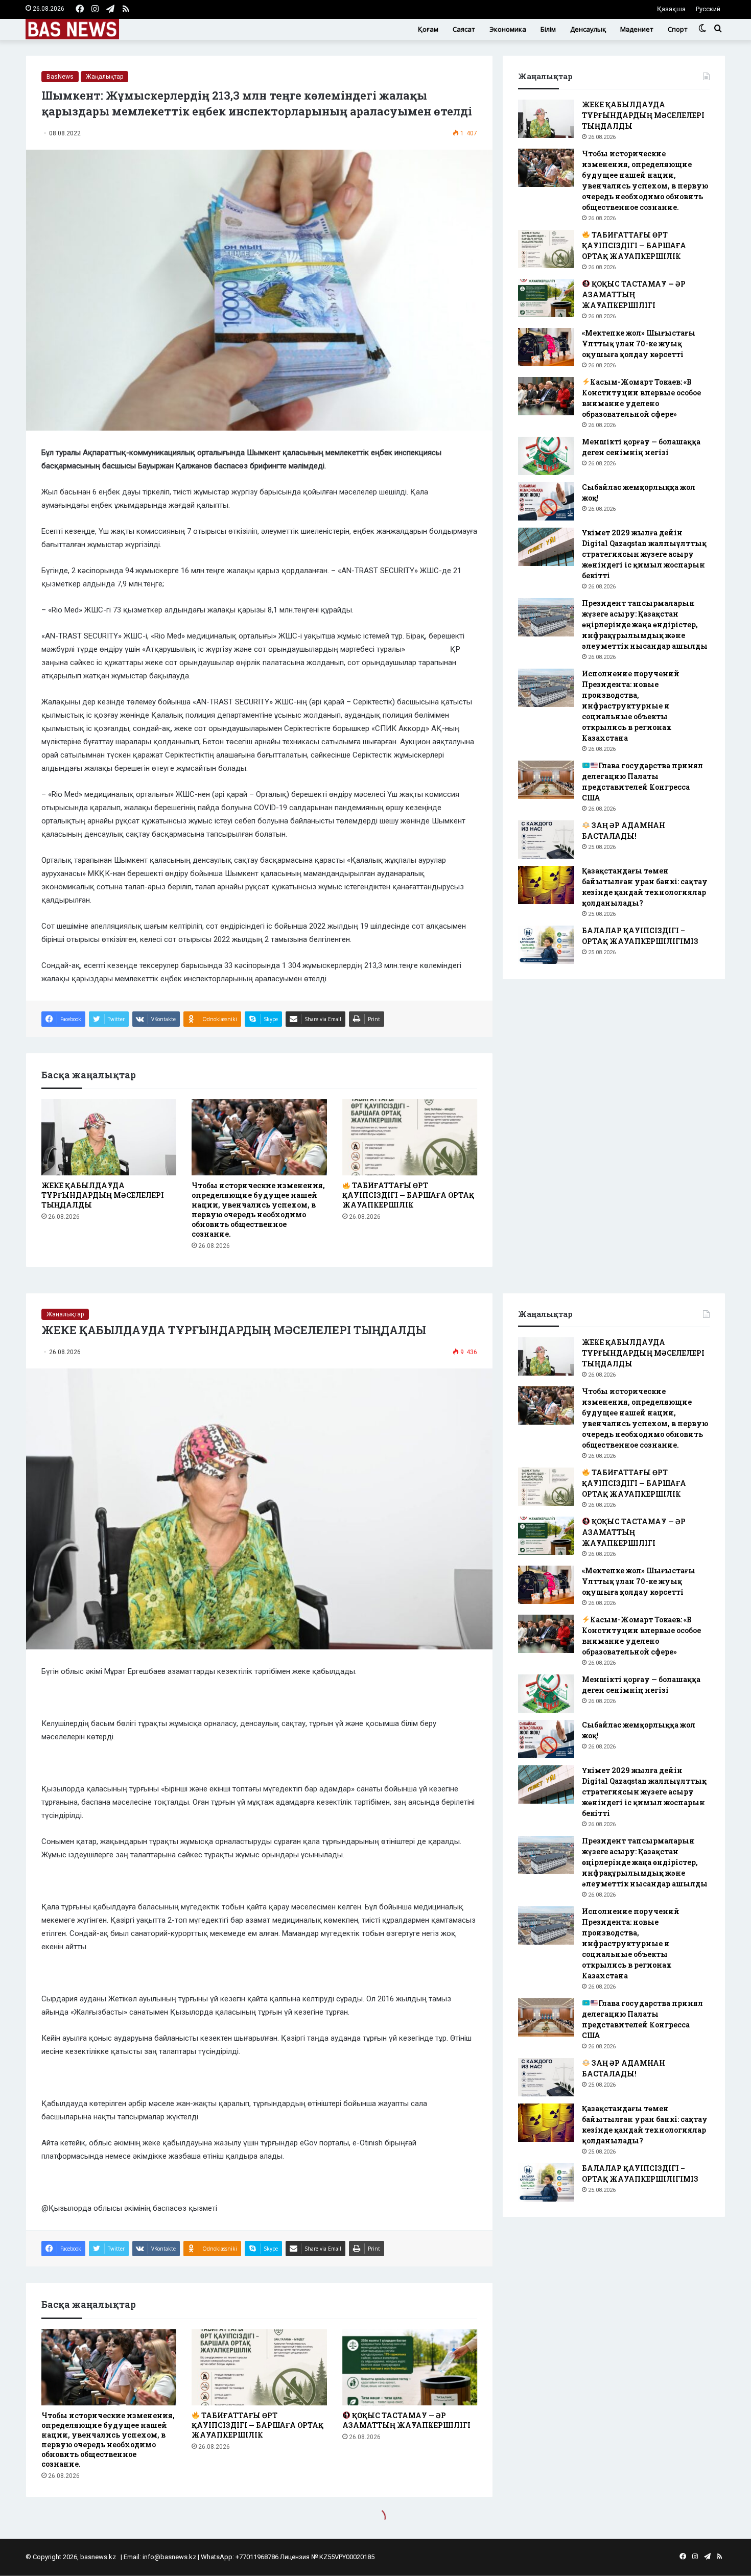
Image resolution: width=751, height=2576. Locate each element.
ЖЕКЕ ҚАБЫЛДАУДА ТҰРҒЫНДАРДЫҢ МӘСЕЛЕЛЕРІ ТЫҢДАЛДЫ (103, 1195)
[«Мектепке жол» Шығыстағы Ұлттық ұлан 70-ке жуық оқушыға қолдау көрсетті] (546, 347)
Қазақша (671, 9)
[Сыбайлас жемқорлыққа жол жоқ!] (546, 501)
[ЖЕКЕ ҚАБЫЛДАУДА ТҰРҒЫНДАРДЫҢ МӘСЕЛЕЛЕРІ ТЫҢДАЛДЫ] (109, 1137)
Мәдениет (637, 29)
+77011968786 (257, 2557)
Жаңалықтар (104, 77)
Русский (708, 9)
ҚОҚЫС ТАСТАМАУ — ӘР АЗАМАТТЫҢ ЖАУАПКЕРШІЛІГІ (634, 294)
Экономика (508, 29)
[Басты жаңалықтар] (72, 29)
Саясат (464, 29)
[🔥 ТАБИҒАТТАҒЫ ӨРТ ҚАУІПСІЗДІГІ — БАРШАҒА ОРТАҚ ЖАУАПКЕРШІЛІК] (410, 1137)
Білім (548, 29)
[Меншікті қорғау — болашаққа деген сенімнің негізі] (546, 456)
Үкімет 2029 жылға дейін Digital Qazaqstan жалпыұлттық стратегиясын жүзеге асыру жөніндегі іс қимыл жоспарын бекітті (644, 554)
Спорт (678, 29)
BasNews (60, 77)
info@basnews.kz (169, 2557)
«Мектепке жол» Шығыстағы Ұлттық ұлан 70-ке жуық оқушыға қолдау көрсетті (639, 344)
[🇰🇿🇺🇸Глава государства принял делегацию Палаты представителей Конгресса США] (546, 780)
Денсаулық (588, 29)
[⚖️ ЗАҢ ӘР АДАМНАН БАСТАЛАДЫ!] (546, 840)
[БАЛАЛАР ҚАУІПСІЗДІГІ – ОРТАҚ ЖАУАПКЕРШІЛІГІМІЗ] (546, 945)
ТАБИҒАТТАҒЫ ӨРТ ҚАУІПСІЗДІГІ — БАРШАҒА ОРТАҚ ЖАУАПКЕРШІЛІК (408, 1195)
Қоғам (428, 29)
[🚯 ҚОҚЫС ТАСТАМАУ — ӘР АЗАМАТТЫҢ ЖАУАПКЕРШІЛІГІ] (546, 298)
